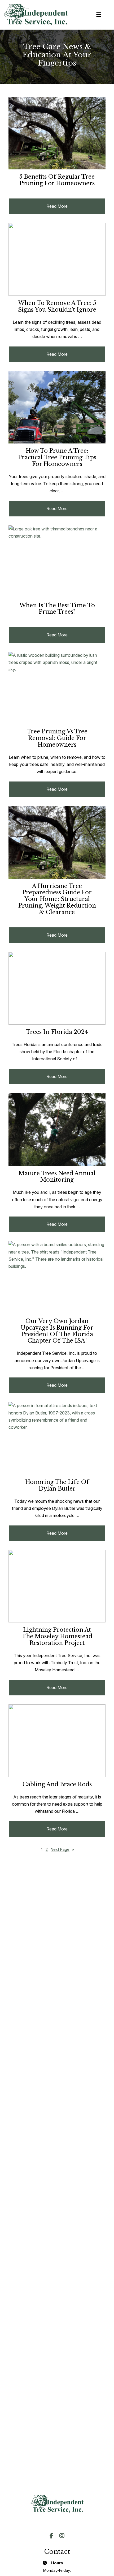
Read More (70, 209)
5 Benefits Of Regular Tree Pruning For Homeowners (57, 180)
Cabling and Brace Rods (57, 1785)
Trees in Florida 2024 (57, 1032)
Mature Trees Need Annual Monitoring (57, 1177)
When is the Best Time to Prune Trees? (57, 609)
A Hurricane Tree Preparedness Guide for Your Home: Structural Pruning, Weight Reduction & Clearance (57, 899)
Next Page (62, 1849)
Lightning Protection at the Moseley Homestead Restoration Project (57, 1636)
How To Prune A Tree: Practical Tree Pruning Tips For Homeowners (57, 457)
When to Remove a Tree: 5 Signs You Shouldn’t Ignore (57, 307)
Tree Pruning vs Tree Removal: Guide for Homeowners (57, 738)
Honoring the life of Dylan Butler (57, 1486)
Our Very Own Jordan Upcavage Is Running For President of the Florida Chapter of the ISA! (57, 1331)
